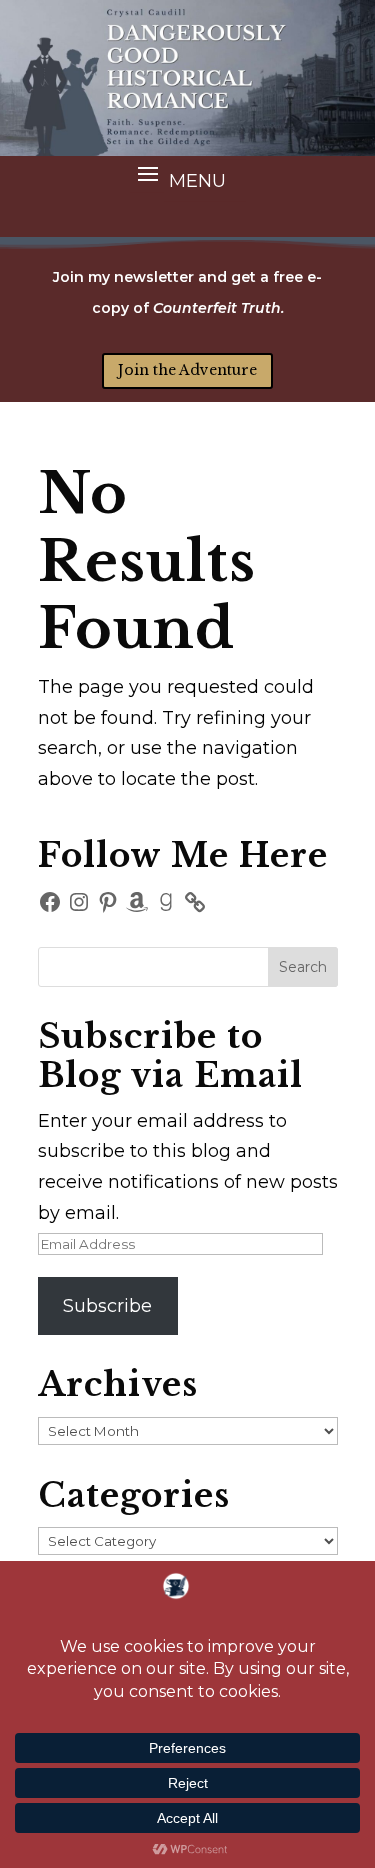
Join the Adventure (187, 370)
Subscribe (107, 1306)
